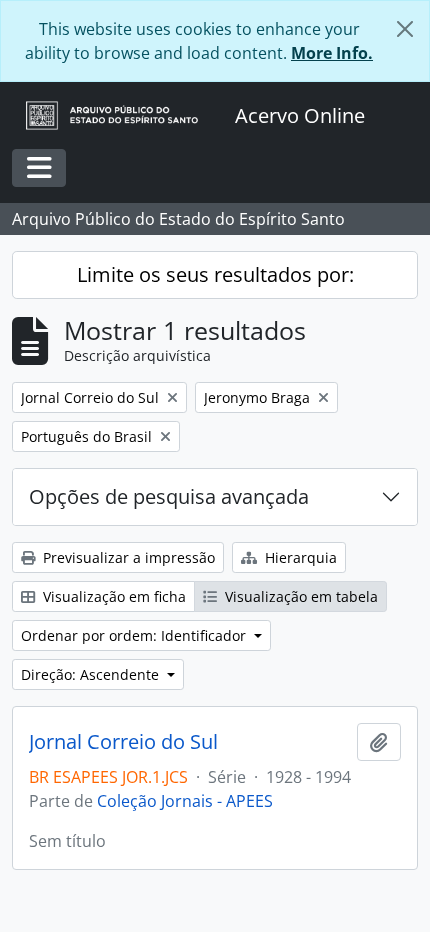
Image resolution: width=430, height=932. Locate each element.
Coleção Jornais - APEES (185, 801)
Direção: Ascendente (92, 674)
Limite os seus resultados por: (215, 274)
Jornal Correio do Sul (123, 742)
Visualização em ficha (112, 596)
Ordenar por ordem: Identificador (135, 635)
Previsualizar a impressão (127, 557)
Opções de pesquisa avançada (169, 496)
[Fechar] (405, 29)
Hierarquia (299, 557)
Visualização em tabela (299, 596)
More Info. (332, 53)
